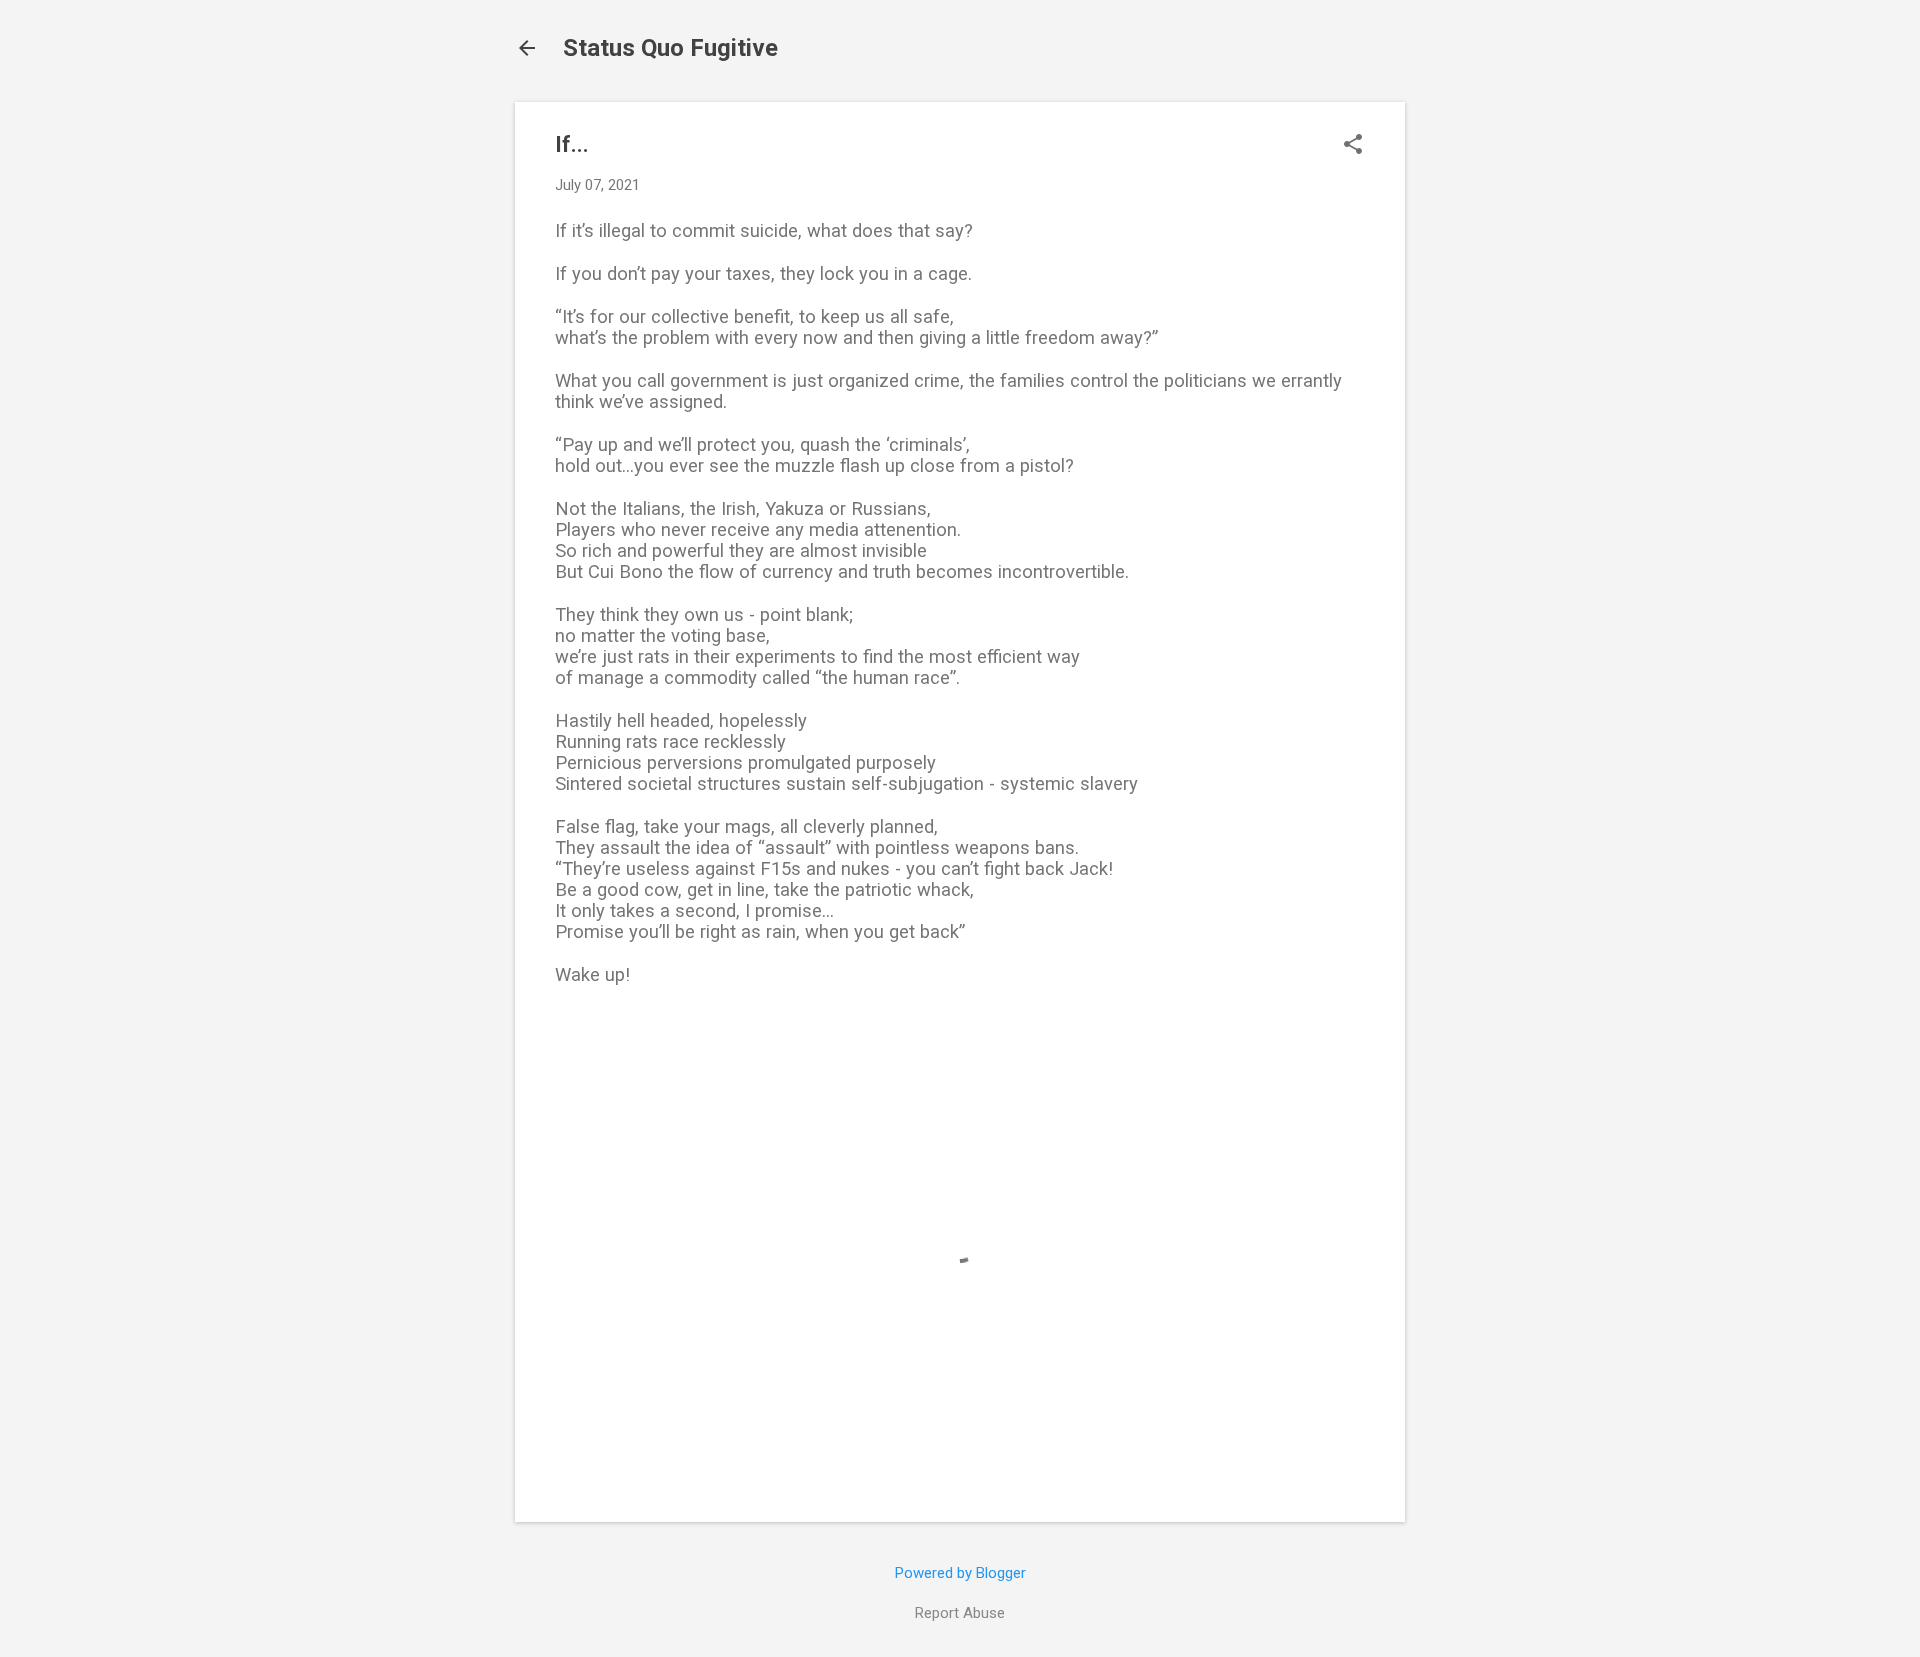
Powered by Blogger (960, 1573)
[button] (1353, 146)
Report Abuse (960, 1613)
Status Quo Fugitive (670, 48)
